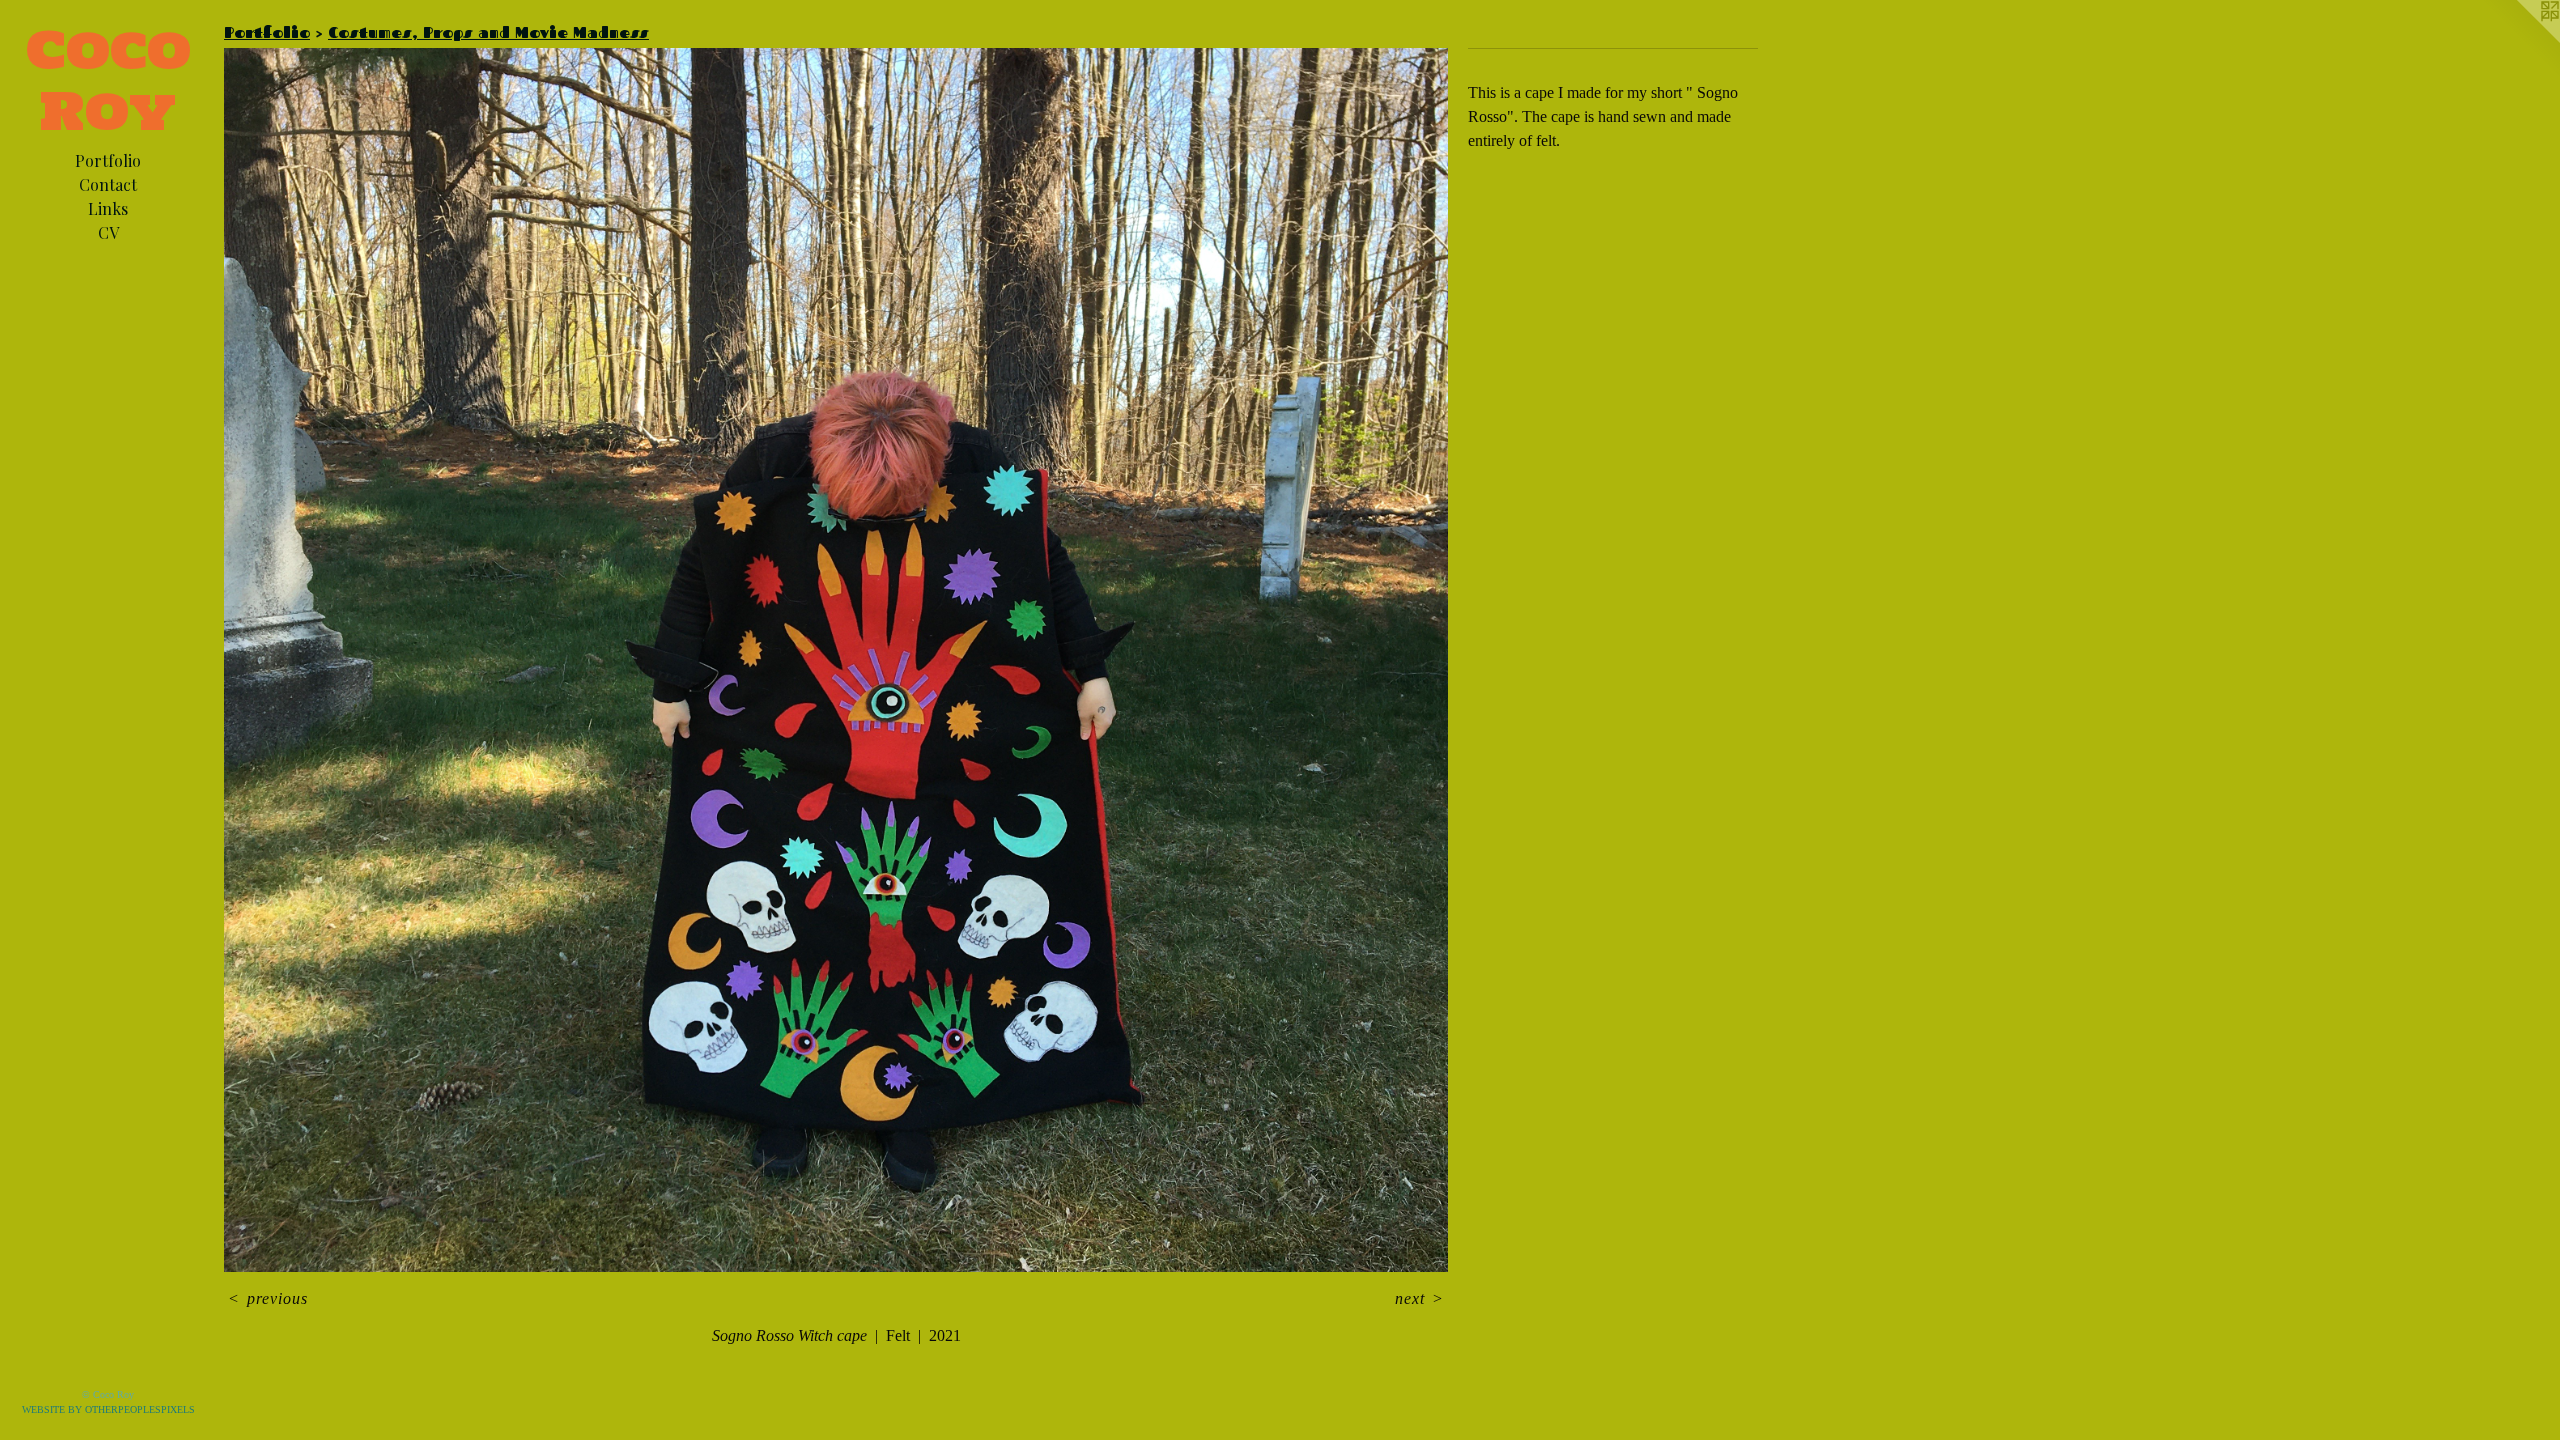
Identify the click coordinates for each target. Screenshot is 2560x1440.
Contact (108, 184)
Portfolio (108, 160)
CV (108, 232)
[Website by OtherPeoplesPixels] (2520, 40)
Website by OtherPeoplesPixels (108, 1409)
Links (108, 208)
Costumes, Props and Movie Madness (488, 32)
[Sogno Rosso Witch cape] (836, 660)
